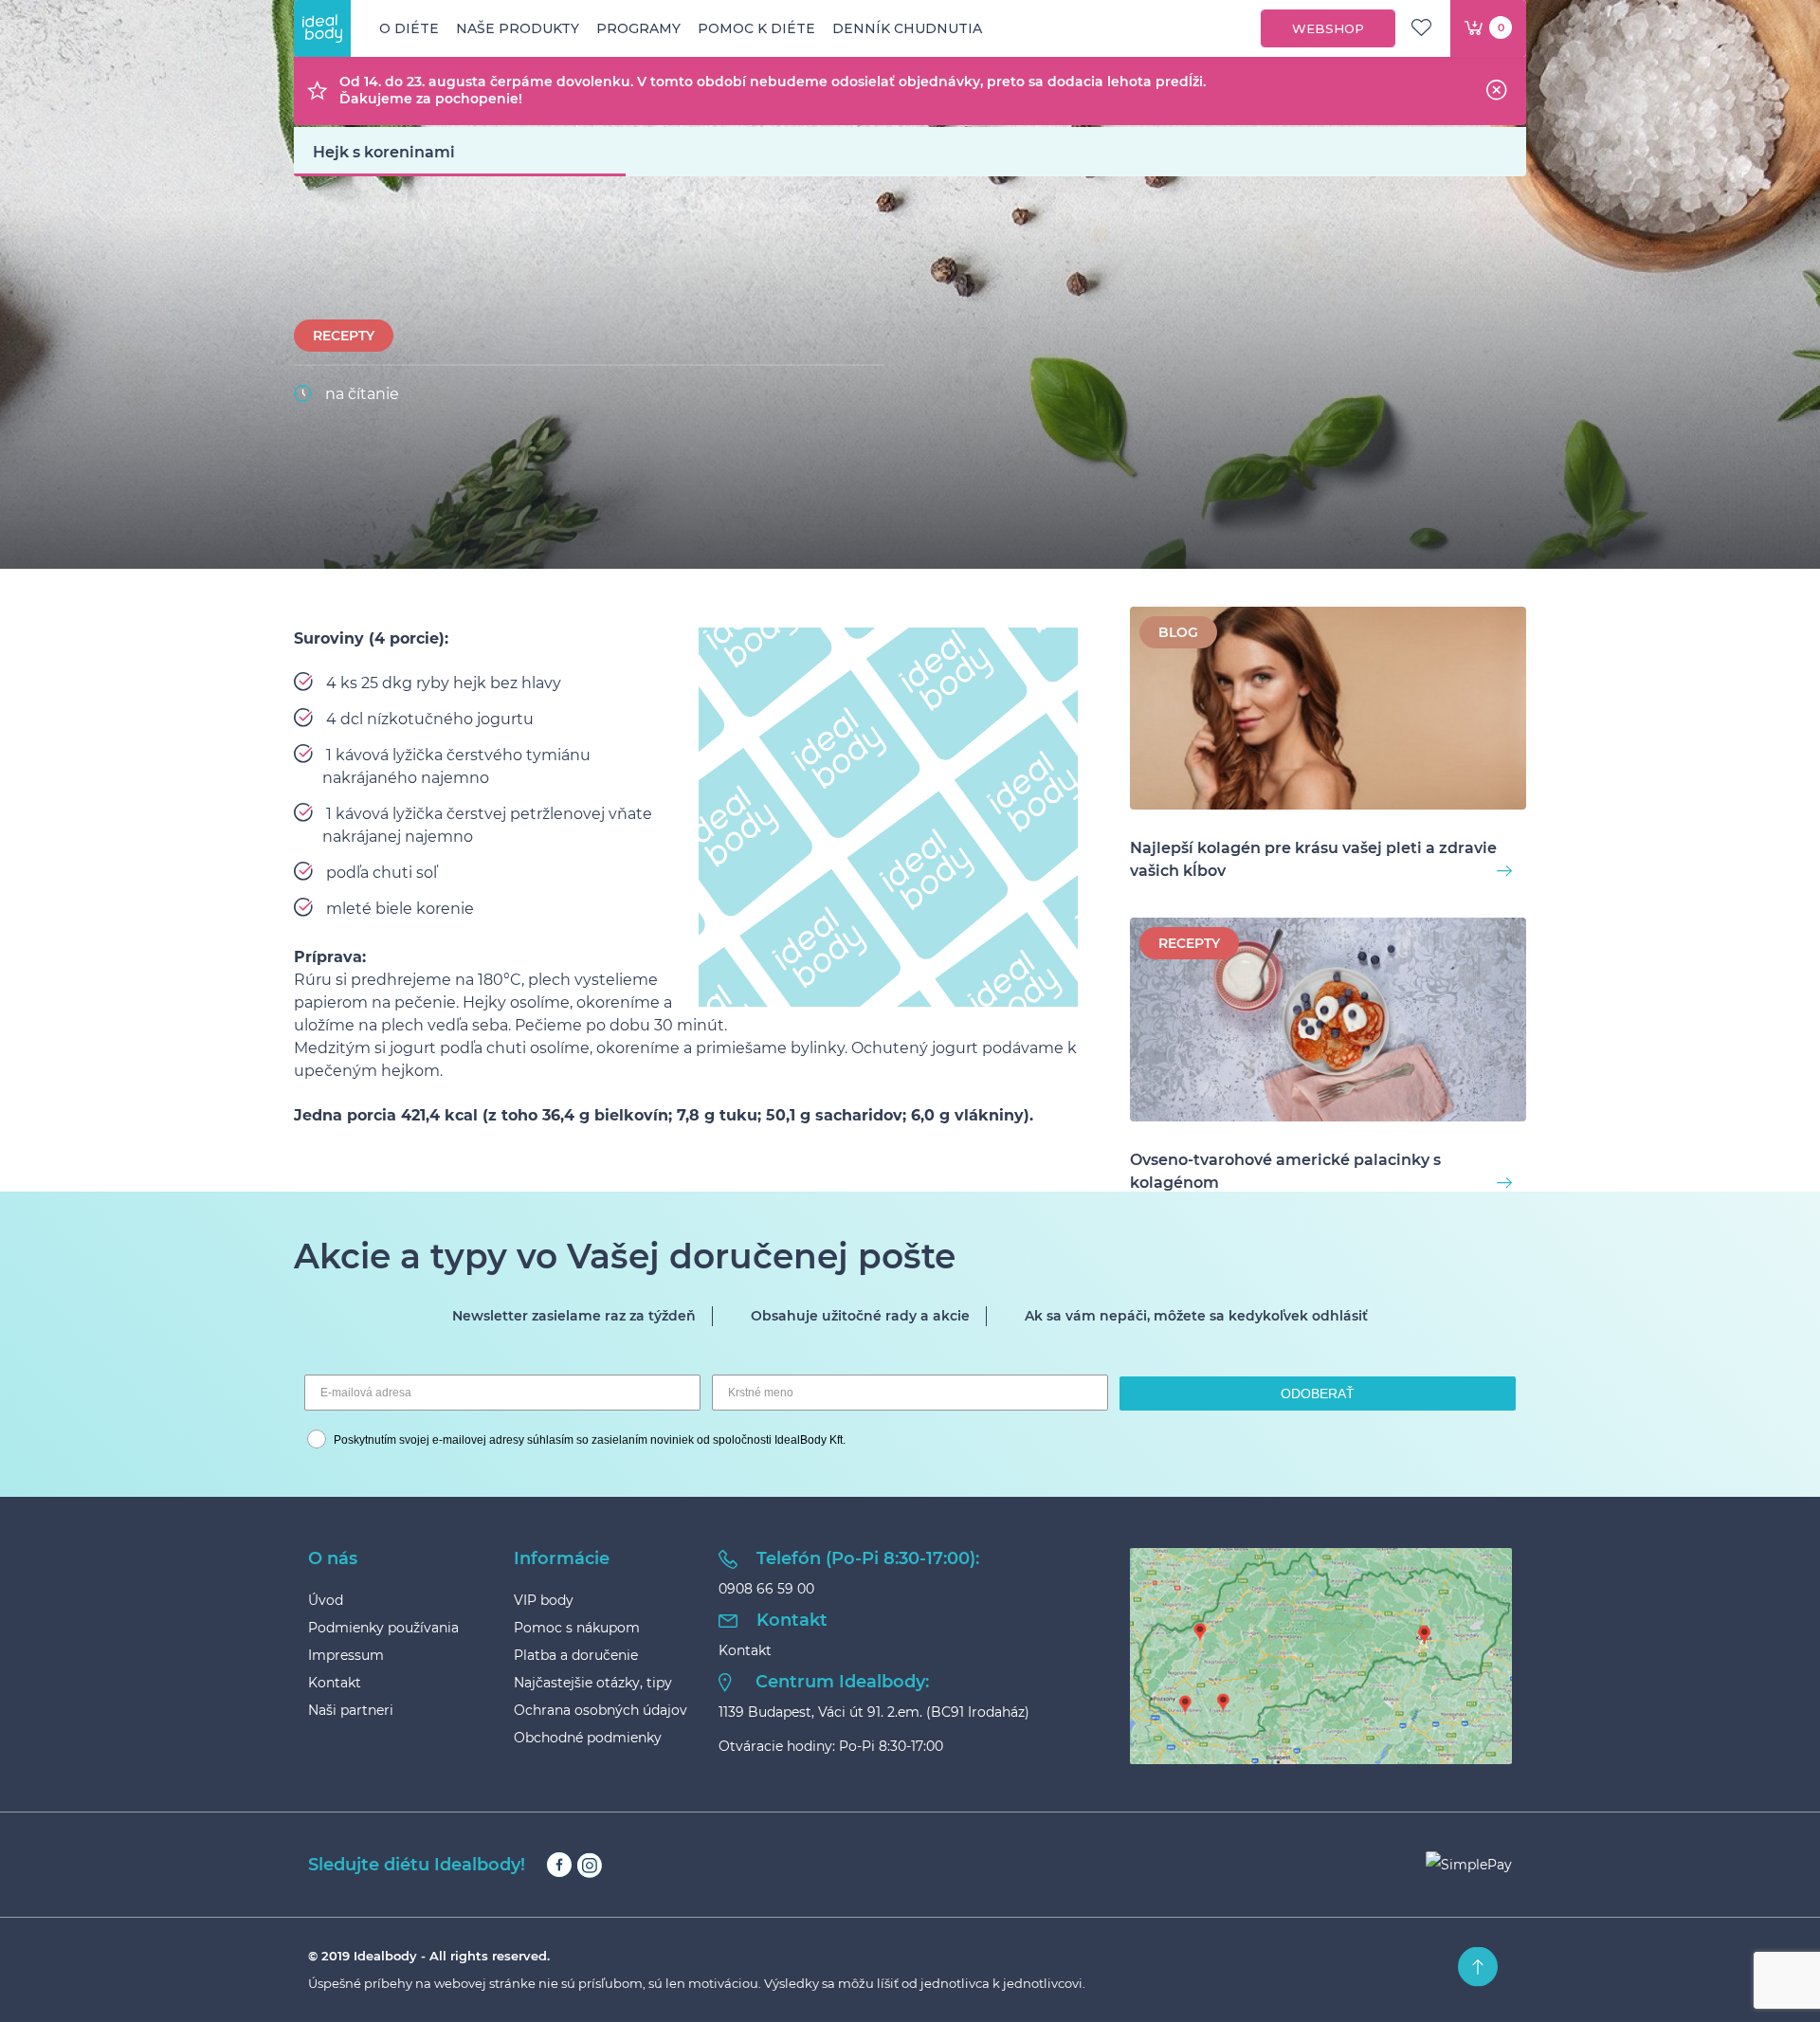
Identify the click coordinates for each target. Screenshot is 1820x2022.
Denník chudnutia (907, 28)
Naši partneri (351, 1710)
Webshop (1328, 28)
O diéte (409, 28)
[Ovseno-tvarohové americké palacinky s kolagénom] (1328, 1022)
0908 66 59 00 (766, 1589)
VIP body (544, 1600)
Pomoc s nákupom (577, 1628)
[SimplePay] (1469, 1865)
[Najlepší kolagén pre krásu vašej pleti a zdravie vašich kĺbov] (1328, 711)
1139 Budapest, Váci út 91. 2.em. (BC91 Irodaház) (874, 1712)
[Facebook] (559, 1865)
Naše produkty (518, 28)
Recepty (344, 336)
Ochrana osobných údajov (601, 1710)
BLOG (1178, 632)
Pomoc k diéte (756, 28)
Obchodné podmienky (588, 1738)
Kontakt (335, 1683)
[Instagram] (589, 1865)
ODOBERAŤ (1318, 1394)
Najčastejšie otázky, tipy (593, 1683)
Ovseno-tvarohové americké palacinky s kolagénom (1285, 1171)
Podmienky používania (383, 1628)
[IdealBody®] (322, 28)
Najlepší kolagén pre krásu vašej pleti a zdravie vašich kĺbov (1313, 859)
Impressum (346, 1655)
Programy (638, 28)
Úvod (326, 1600)
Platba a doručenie (576, 1655)
